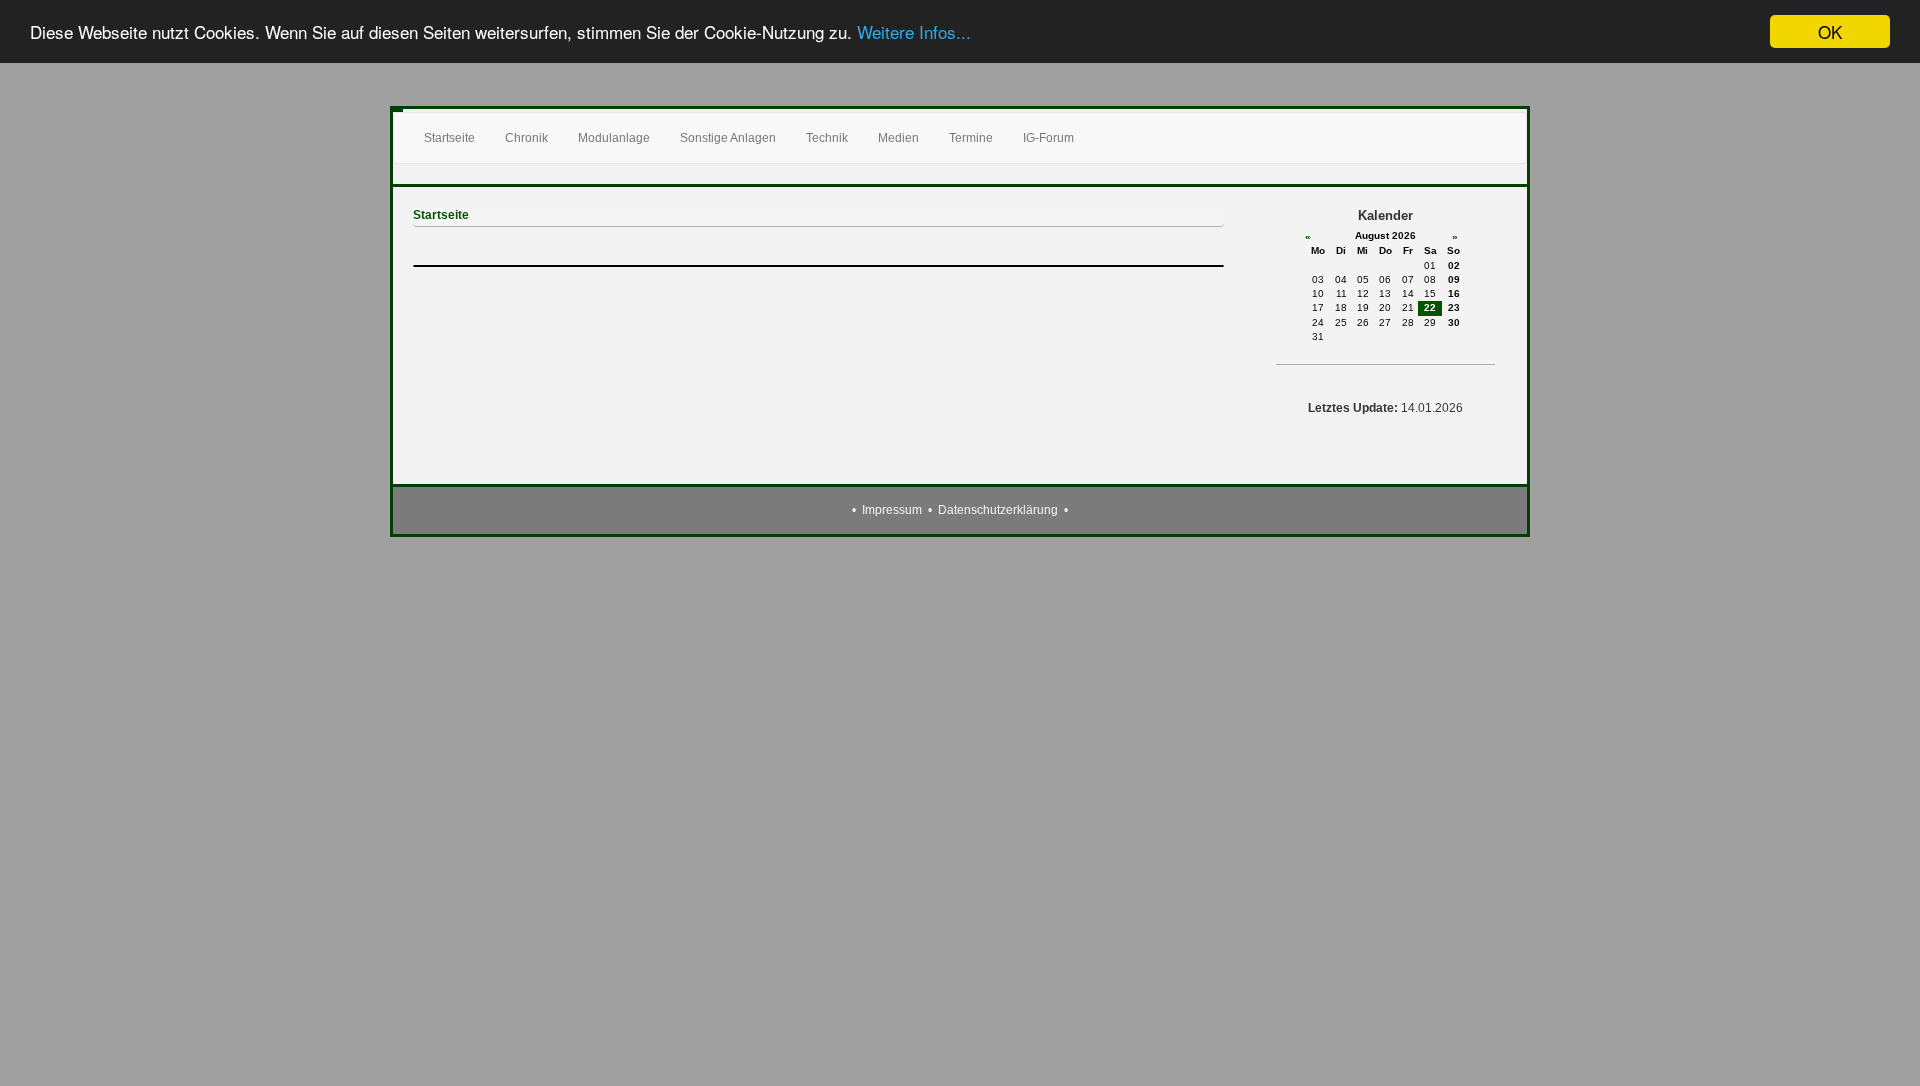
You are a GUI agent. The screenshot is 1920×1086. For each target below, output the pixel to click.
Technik (827, 138)
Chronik (526, 138)
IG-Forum (1048, 138)
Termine (971, 138)
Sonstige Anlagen (728, 138)
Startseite (449, 138)
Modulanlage (614, 138)
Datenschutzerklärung (998, 510)
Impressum (892, 510)
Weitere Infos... (914, 32)
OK (1830, 31)
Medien (898, 138)
